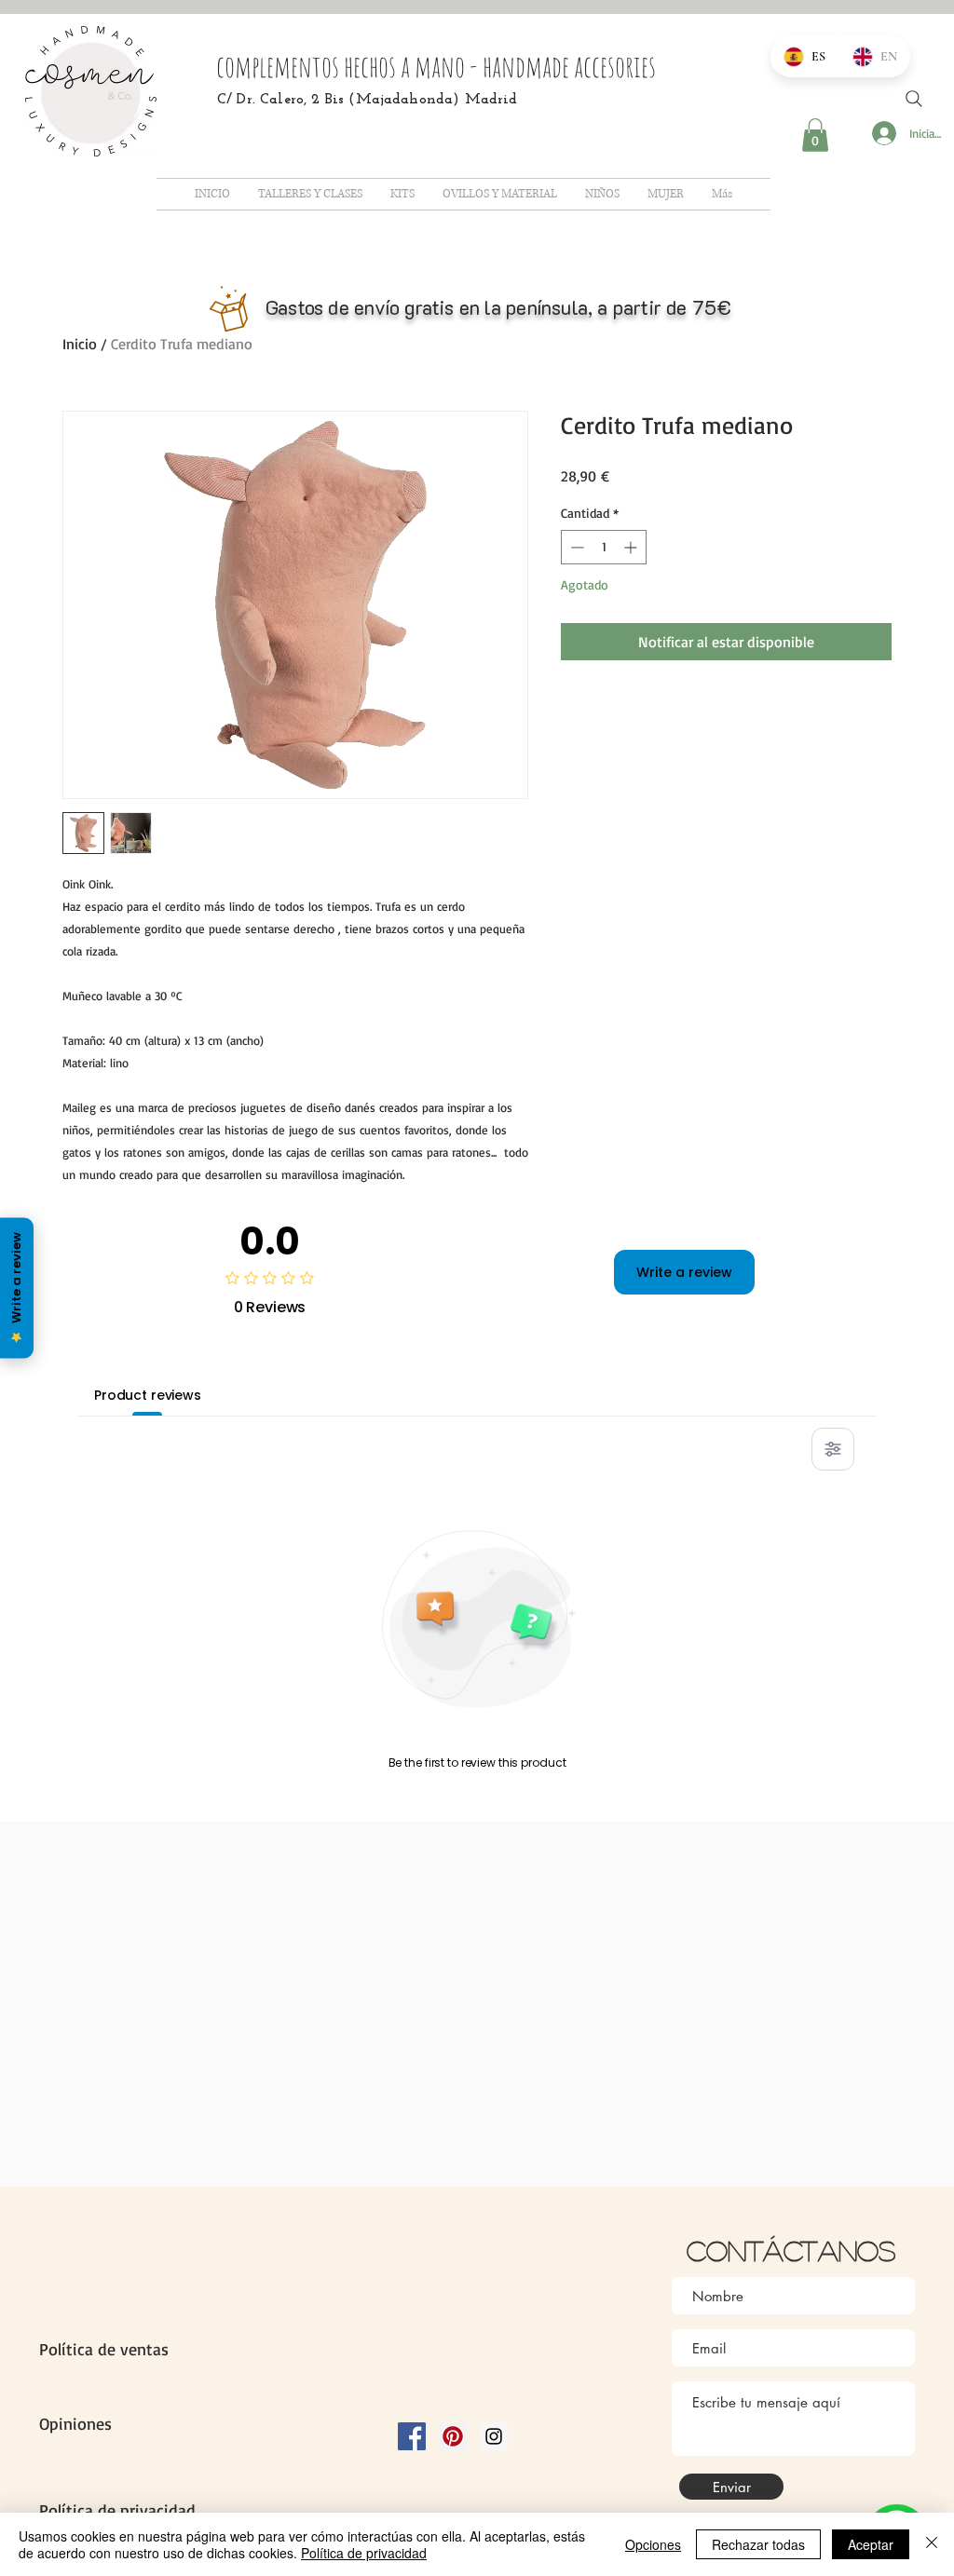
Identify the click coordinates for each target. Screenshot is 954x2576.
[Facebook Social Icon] (412, 2436)
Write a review (684, 1272)
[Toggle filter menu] (833, 1449)
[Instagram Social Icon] (494, 2436)
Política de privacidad (364, 2553)
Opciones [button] (653, 2544)
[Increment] (632, 547)
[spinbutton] (604, 547)
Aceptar (871, 2544)
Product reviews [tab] (148, 1395)
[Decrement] (575, 547)
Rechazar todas (758, 2544)
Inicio (80, 344)
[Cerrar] (932, 2544)
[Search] (914, 99)
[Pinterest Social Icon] (453, 2436)
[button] (815, 135)
